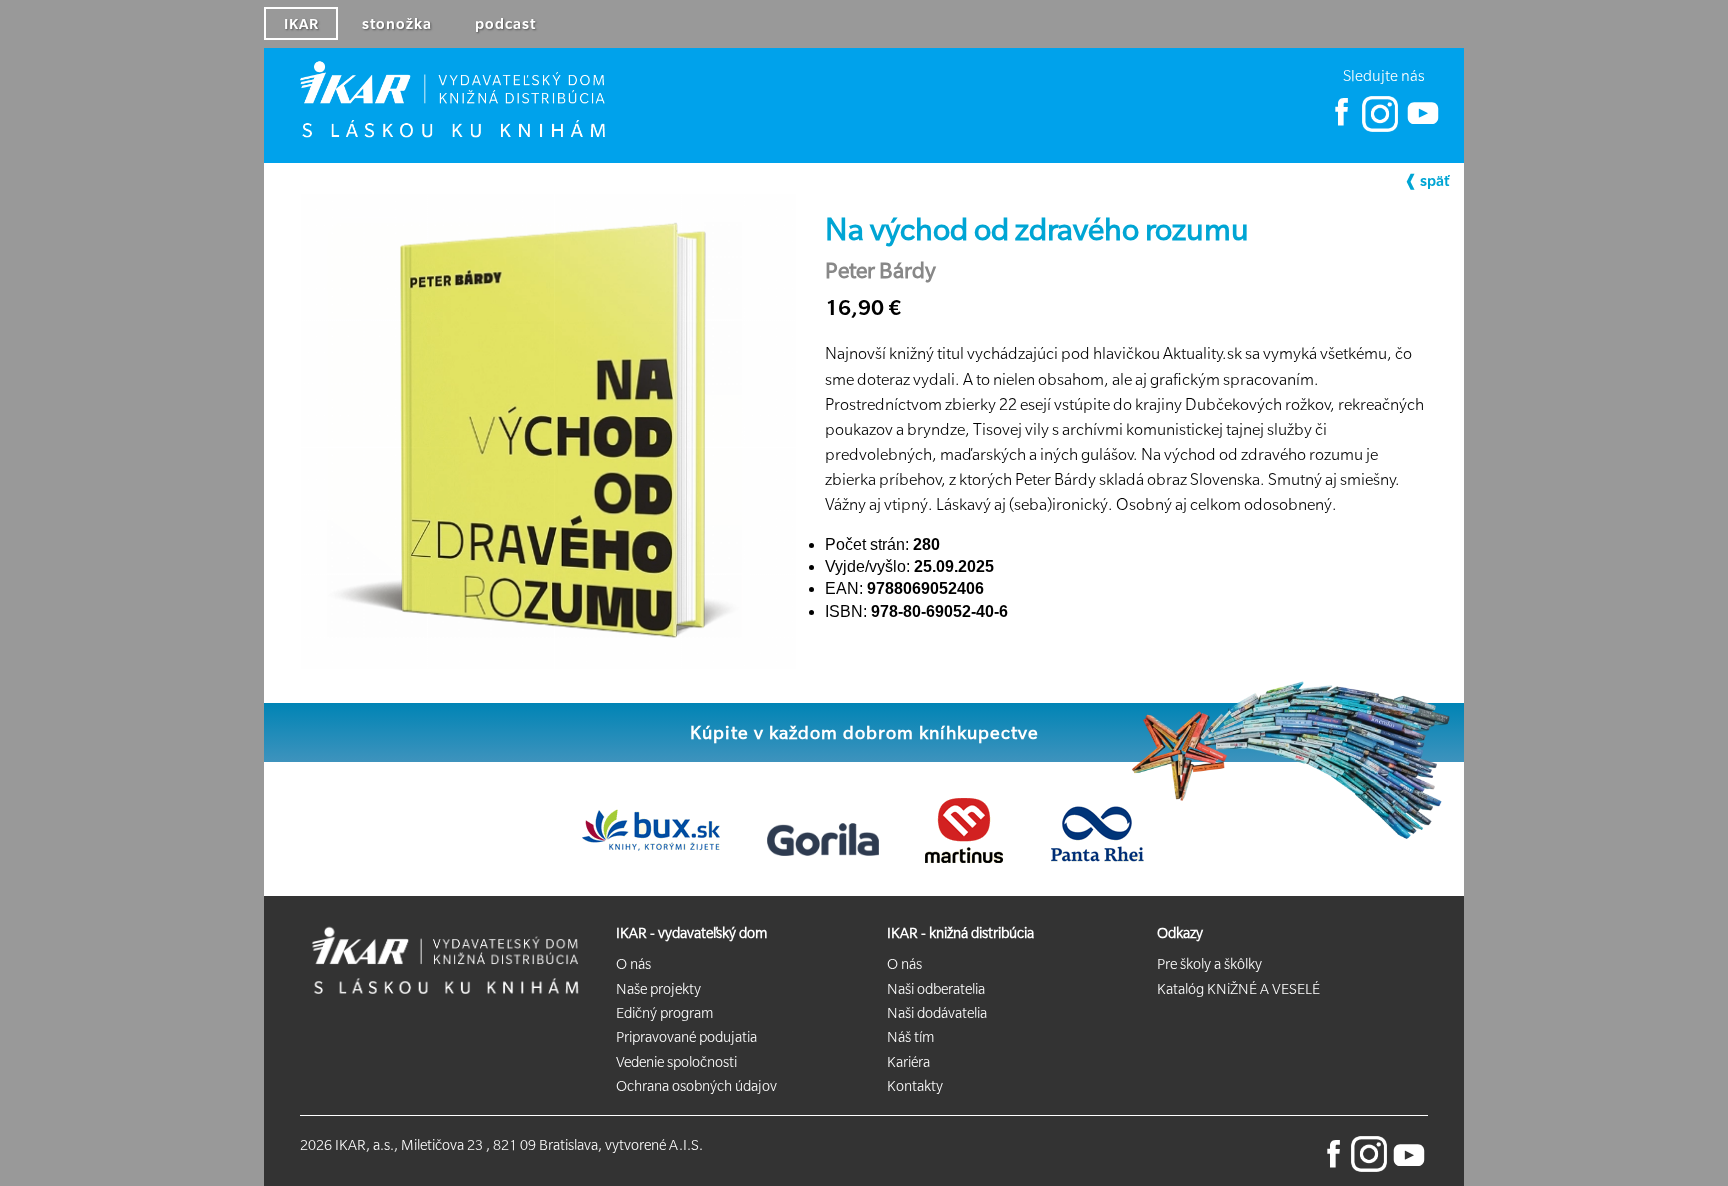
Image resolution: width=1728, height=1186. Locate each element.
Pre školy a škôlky (1209, 964)
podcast (505, 24)
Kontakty (915, 1086)
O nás (633, 964)
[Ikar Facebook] (1342, 127)
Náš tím (910, 1037)
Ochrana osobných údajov (696, 1086)
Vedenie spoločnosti (676, 1062)
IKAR (301, 24)
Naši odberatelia (936, 989)
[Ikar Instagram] (1380, 127)
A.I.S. (686, 1145)
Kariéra (908, 1062)
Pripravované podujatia (686, 1037)
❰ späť (1426, 181)
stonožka (397, 24)
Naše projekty (658, 989)
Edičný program (664, 1013)
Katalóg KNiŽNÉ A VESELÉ (1238, 989)
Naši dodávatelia (937, 1013)
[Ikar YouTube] (1421, 127)
